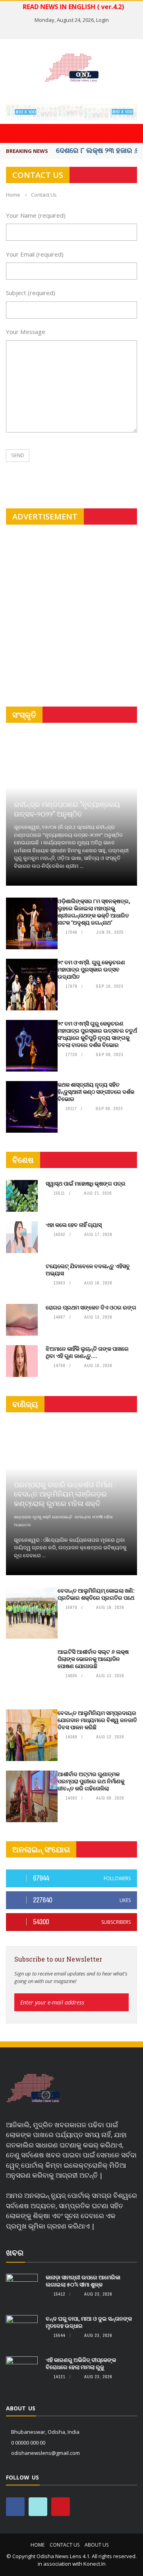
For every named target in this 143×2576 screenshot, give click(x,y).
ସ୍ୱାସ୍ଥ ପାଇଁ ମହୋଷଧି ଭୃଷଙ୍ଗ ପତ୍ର (86, 1183)
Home (38, 2545)
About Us (97, 2545)
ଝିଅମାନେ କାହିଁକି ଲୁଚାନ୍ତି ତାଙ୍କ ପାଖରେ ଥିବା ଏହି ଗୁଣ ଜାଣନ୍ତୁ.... (87, 1352)
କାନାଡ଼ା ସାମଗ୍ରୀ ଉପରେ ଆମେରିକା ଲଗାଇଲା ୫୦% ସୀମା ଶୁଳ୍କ (83, 2281)
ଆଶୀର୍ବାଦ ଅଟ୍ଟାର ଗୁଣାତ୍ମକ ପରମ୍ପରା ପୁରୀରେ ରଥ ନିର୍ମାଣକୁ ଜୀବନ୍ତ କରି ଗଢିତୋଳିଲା (91, 1781)
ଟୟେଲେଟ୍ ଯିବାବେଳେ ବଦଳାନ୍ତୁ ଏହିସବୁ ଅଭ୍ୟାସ (88, 1270)
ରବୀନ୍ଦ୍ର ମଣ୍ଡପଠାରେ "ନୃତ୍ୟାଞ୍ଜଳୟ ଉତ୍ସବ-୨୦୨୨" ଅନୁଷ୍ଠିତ (67, 809)
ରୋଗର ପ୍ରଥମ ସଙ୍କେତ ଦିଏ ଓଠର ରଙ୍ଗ (91, 1307)
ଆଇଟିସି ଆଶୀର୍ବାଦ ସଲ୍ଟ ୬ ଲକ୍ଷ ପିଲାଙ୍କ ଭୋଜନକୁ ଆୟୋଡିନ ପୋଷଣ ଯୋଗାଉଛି (93, 1659)
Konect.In (95, 2564)
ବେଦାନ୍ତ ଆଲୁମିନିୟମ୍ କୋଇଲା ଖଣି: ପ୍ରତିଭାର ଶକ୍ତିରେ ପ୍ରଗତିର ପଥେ (96, 1594)
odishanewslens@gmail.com (45, 2453)
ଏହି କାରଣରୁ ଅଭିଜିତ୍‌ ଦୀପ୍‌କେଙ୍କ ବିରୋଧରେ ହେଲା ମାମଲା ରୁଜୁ (81, 2363)
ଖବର (15, 2253)
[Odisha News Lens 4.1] (34, 2088)
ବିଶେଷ (23, 1160)
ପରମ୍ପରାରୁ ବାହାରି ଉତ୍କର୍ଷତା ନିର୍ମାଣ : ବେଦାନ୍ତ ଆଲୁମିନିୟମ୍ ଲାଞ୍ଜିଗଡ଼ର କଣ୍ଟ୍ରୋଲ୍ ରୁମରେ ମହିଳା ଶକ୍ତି (65, 1494)
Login (102, 20)
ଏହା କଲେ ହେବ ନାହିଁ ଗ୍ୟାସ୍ (74, 1225)
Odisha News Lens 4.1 (63, 2556)
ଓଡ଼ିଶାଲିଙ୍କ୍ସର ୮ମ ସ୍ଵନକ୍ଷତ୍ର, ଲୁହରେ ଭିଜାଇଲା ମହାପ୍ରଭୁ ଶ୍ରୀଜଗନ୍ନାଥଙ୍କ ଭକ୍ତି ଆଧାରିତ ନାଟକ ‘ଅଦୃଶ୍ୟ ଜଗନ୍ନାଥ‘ (94, 912)
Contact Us (65, 2545)
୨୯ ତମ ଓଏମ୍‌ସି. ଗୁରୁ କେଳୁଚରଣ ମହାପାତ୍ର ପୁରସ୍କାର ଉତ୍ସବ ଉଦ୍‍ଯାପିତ (91, 969)
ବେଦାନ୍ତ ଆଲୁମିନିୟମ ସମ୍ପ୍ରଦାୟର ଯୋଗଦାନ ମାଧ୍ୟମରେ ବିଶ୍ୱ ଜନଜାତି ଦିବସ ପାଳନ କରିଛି (97, 1720)
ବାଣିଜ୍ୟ (25, 1404)
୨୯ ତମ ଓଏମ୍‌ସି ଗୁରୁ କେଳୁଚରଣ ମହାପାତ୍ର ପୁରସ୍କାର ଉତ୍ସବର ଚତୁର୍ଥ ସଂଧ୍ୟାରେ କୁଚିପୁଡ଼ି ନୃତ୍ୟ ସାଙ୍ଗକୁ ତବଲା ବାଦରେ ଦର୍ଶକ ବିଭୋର (97, 1034)
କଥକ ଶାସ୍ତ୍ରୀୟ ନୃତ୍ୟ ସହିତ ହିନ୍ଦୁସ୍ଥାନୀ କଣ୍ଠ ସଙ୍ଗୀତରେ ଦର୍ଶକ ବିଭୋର (96, 1092)
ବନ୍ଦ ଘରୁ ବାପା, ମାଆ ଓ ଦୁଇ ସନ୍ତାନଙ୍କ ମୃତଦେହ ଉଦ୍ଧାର (89, 2322)
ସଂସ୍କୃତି (24, 715)
